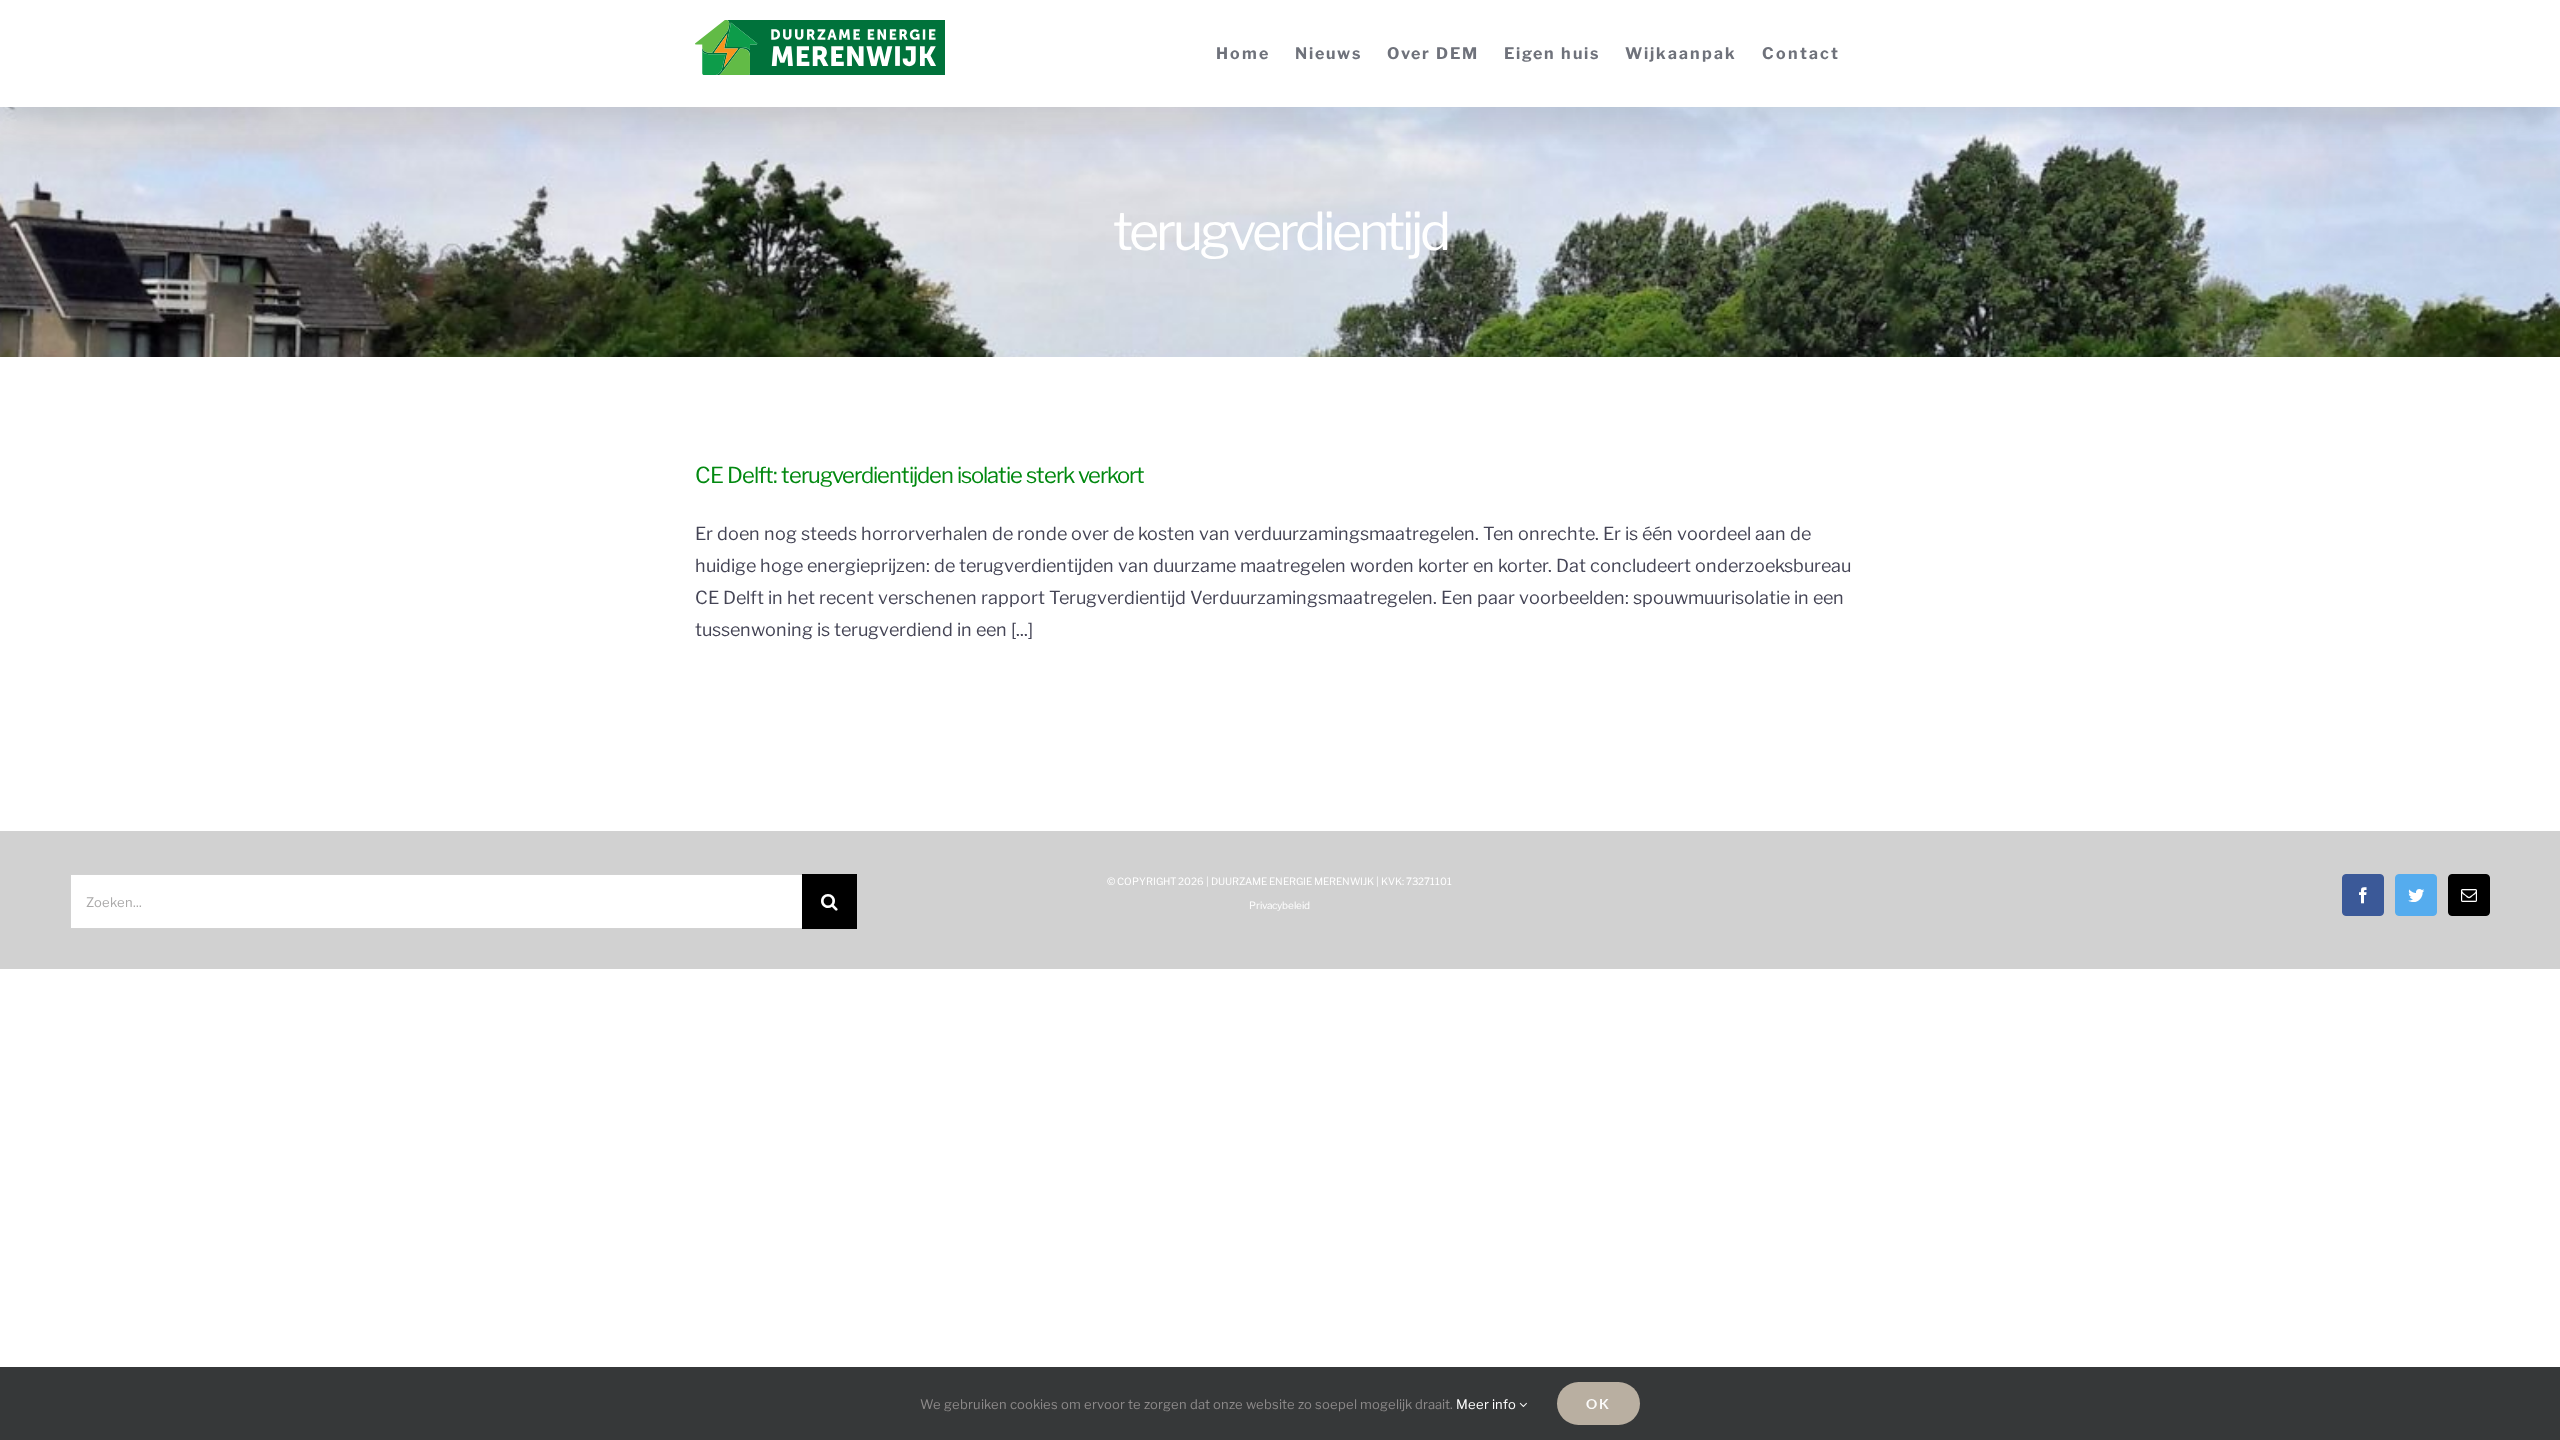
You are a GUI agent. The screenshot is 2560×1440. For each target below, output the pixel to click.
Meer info (1487, 1404)
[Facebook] (2363, 895)
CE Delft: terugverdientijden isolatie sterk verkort (919, 475)
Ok (1598, 1403)
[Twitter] (2416, 895)
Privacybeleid (1279, 905)
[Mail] (2469, 895)
